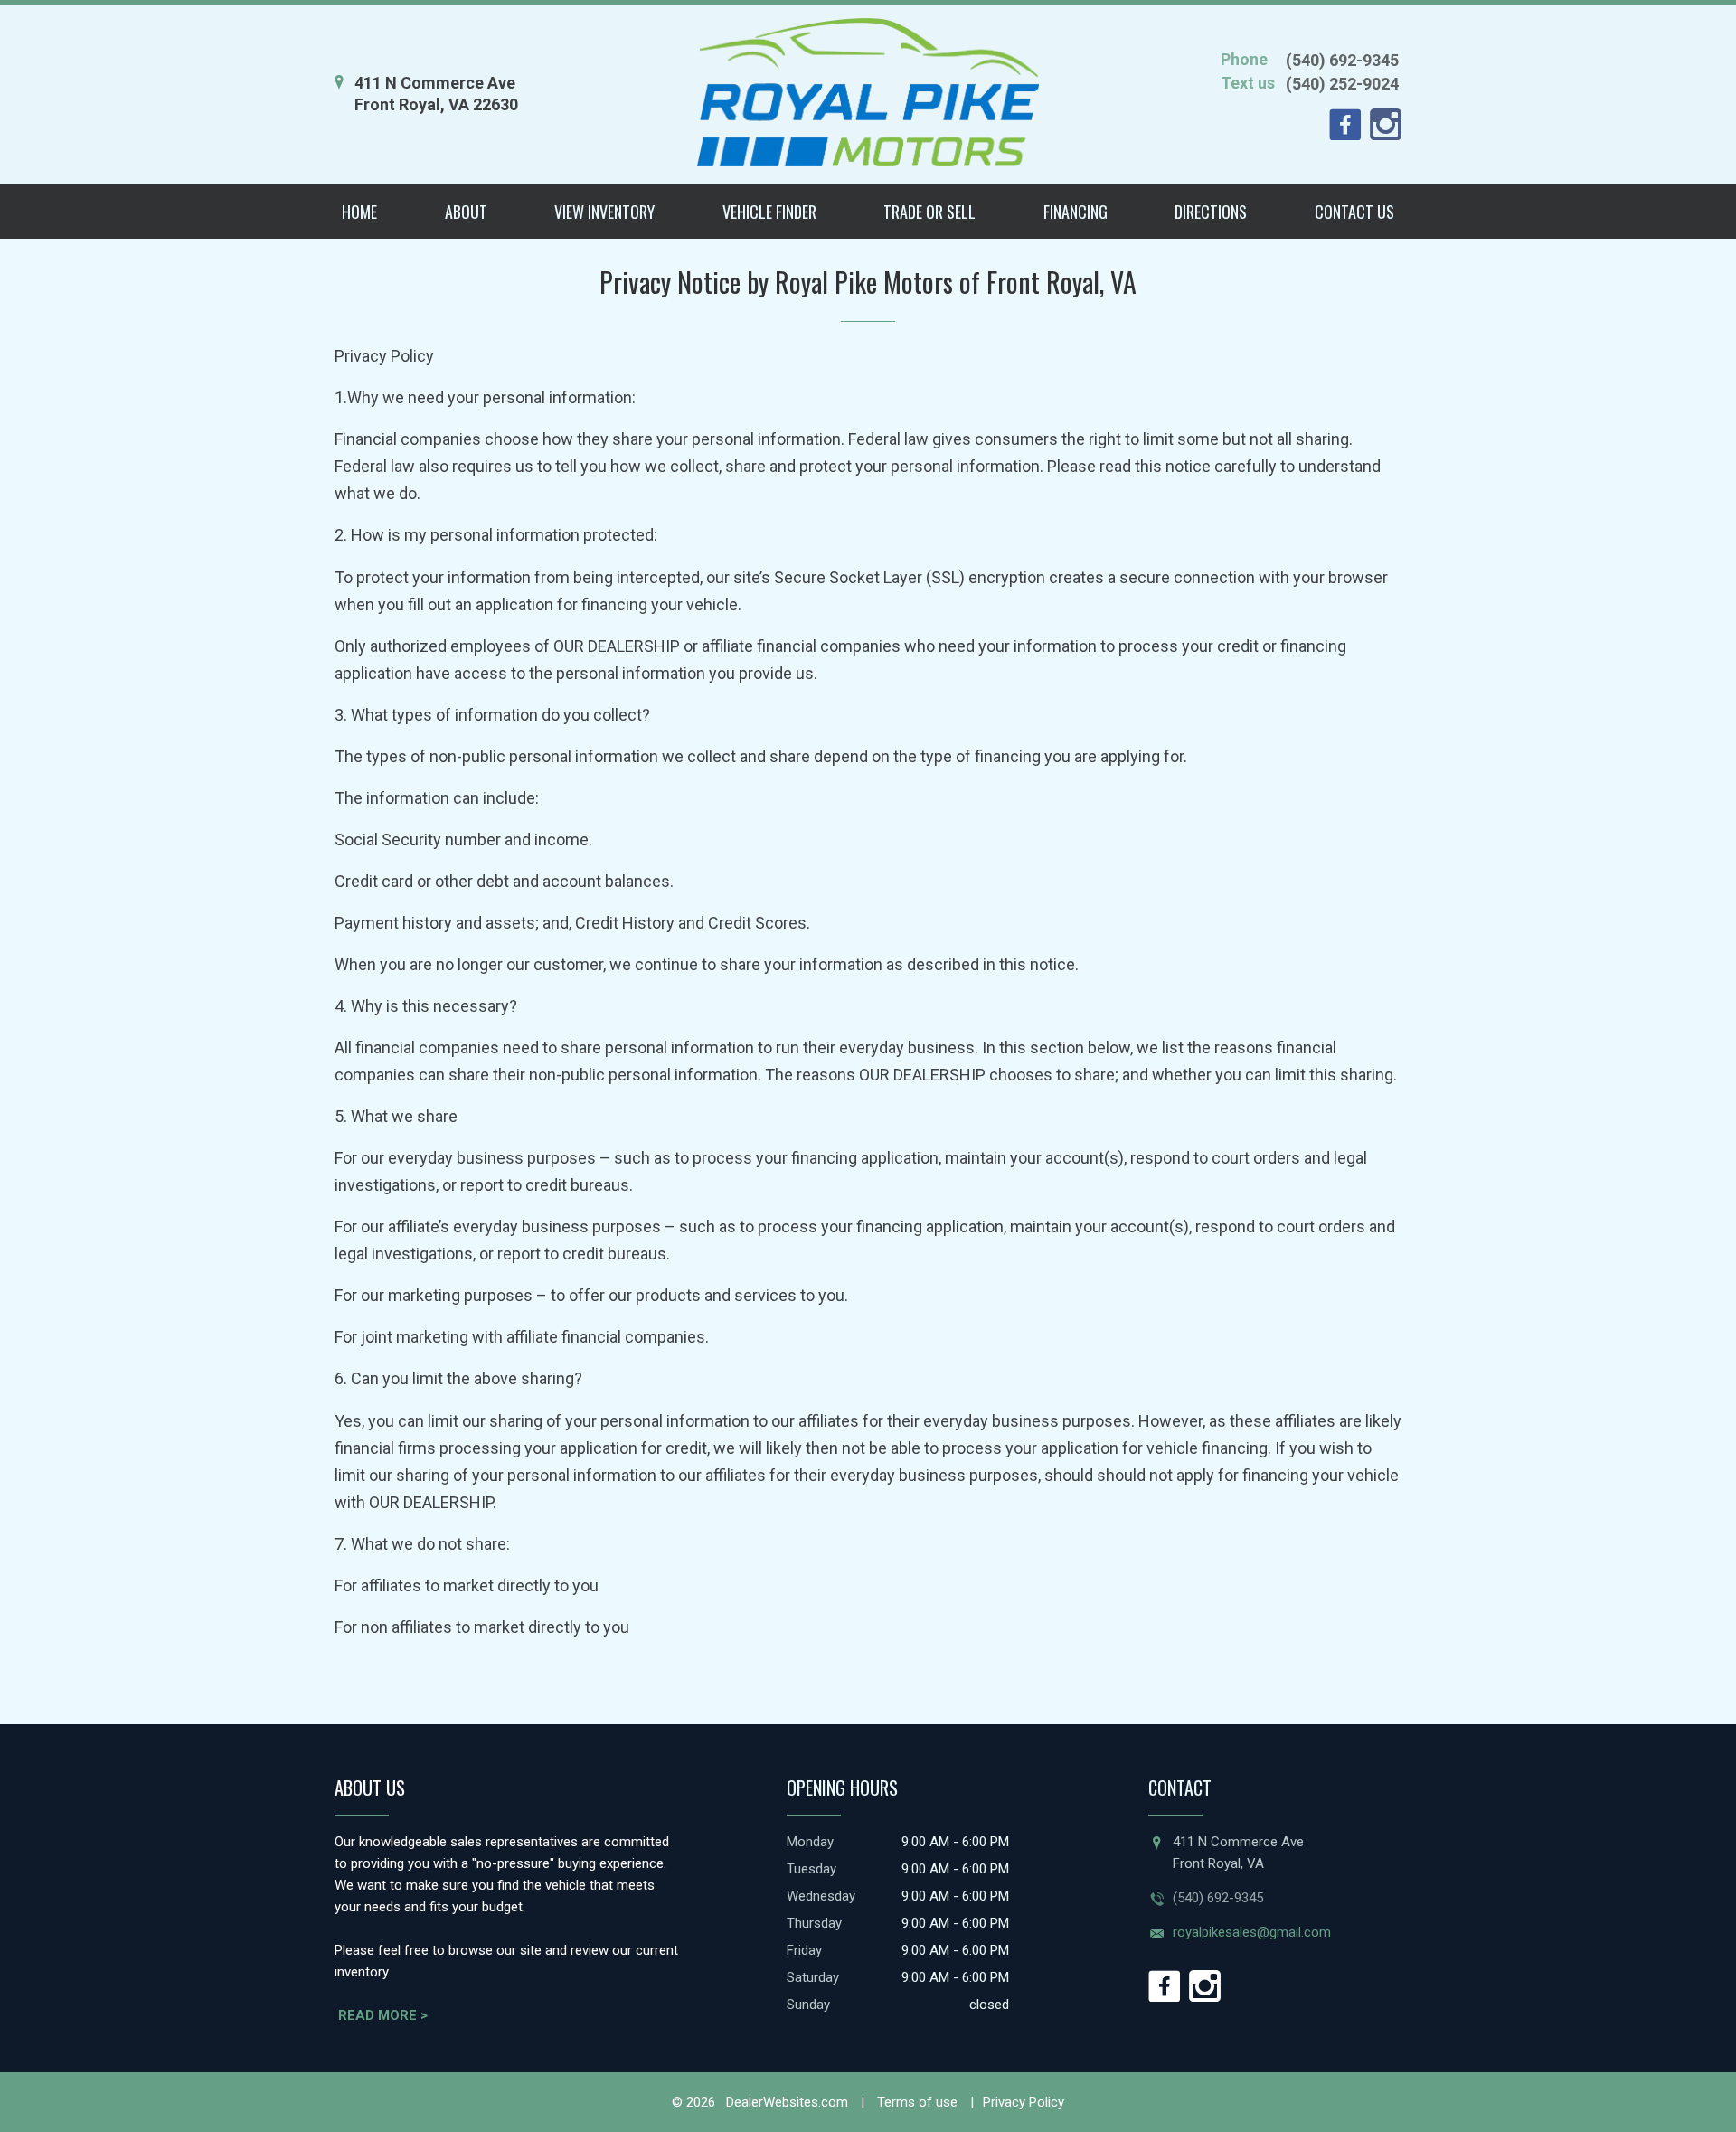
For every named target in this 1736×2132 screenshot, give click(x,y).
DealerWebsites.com (785, 2102)
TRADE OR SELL (929, 212)
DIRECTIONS (1211, 212)
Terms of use (915, 2102)
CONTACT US (1354, 212)
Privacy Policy (1024, 2102)
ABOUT (466, 212)
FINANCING (1076, 212)
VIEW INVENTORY (604, 212)
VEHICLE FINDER (769, 212)
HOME (359, 212)
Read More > (383, 2015)
